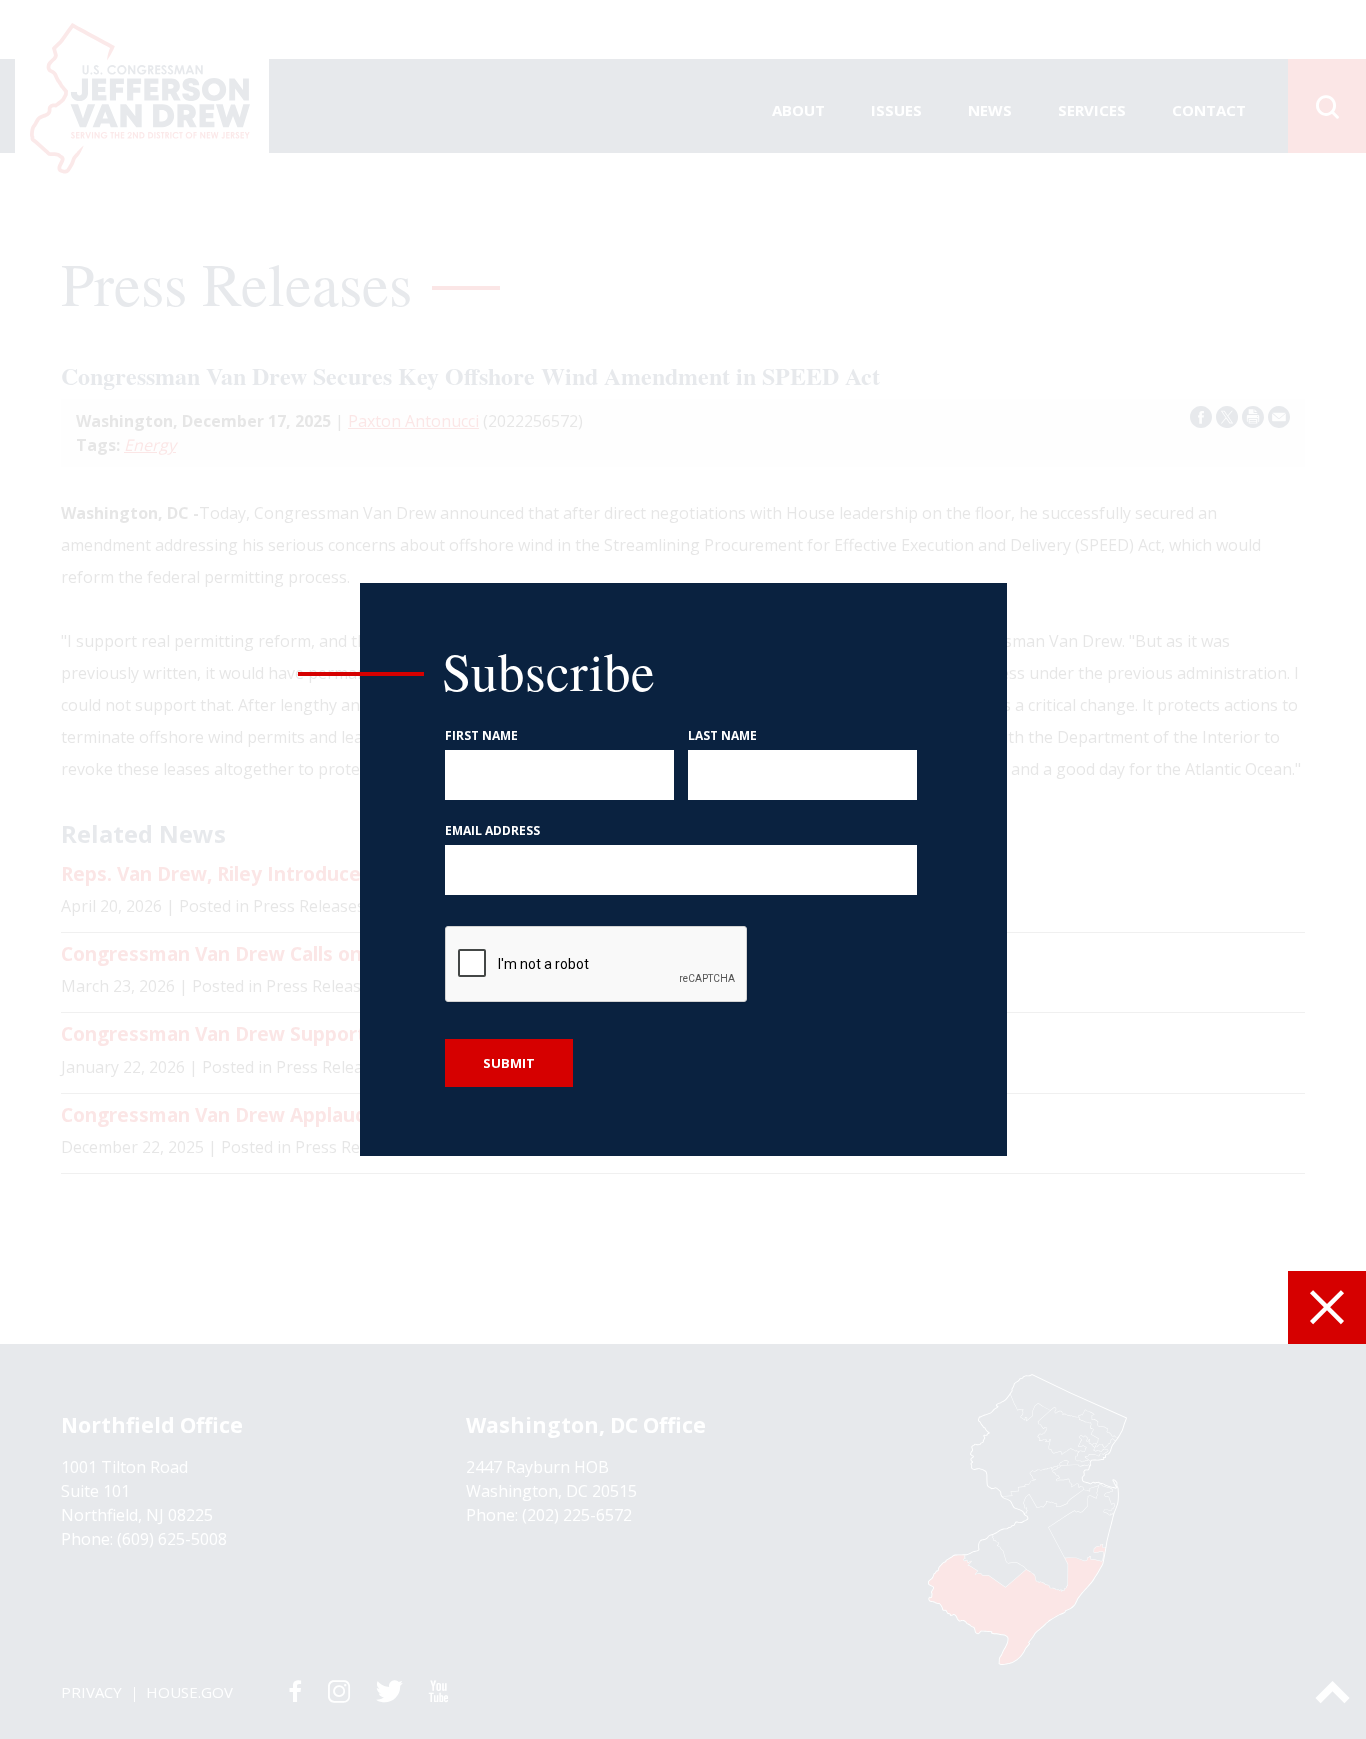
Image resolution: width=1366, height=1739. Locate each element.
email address (492, 831)
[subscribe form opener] (1327, 1307)
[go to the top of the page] (1332, 1692)
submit (509, 1063)
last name (722, 736)
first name (481, 736)
